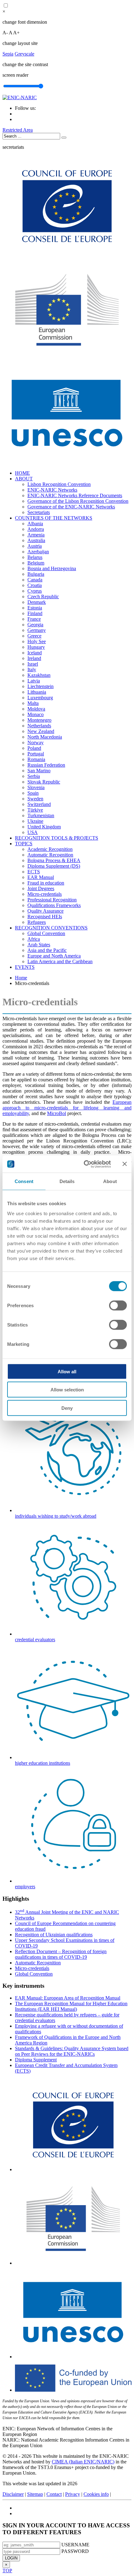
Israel (33, 664)
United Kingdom (44, 827)
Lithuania (37, 692)
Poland (34, 748)
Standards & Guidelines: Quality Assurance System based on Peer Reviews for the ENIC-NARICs (72, 2051)
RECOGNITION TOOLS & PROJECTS (57, 838)
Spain (33, 793)
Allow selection (67, 1390)
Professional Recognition (52, 900)
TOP (7, 2571)
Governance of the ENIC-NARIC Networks (71, 507)
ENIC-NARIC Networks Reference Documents (75, 495)
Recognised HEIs (45, 917)
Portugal (36, 754)
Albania (35, 524)
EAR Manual (41, 877)
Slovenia (36, 787)
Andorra (36, 529)
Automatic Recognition (50, 855)
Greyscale (24, 54)
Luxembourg (40, 698)
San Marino (39, 771)
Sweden (35, 799)
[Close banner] (125, 1164)
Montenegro (39, 720)
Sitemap (35, 2494)
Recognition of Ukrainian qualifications (54, 1935)
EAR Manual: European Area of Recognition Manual (68, 1998)
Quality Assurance (45, 911)
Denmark (37, 602)
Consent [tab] (24, 1181)
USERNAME (75, 2545)
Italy (32, 669)
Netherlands (39, 726)
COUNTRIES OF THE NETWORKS (54, 518)
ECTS (34, 872)
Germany (37, 630)
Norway (36, 742)
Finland (35, 613)
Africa (34, 939)
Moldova (36, 709)
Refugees (37, 922)
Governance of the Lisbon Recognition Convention (78, 501)
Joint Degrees (41, 888)
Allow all (67, 1371)
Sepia (8, 54)
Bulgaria (36, 574)
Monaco (36, 714)
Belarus (35, 557)
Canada (35, 580)
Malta (33, 703)
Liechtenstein (41, 686)
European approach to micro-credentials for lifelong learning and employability (67, 1108)
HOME (22, 473)
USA (33, 832)
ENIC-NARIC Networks (52, 490)
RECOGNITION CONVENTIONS (51, 928)
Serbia (34, 776)
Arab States (39, 945)
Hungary (36, 647)
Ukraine (35, 821)
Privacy (73, 2494)
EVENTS (25, 967)
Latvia (34, 681)
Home (21, 978)
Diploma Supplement (36, 2060)
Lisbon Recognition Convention (59, 484)
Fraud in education (46, 883)
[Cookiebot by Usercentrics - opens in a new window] (84, 1164)
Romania (36, 759)
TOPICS (24, 844)
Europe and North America (54, 956)
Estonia (35, 608)
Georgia (35, 625)
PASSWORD (75, 2551)
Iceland (35, 653)
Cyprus (35, 591)
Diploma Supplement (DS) (54, 866)
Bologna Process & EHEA (54, 860)
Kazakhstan (39, 675)
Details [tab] (67, 1181)
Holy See (37, 641)
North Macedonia (45, 737)
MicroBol (57, 1113)
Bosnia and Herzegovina (52, 568)
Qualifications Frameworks (54, 905)
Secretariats (39, 512)
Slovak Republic (44, 782)
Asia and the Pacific (47, 950)
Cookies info (96, 2494)
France (34, 619)
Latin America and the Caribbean (60, 961)
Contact (54, 2494)
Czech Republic (43, 597)
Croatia (35, 585)
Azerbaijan (38, 552)
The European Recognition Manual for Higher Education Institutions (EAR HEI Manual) (71, 2006)
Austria (35, 546)
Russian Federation (46, 765)
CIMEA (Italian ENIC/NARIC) (83, 2462)
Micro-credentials (45, 894)
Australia (36, 540)
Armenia (36, 535)
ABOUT (24, 479)
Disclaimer (13, 2494)
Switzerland (39, 804)
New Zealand (41, 731)
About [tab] (110, 1181)
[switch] (118, 1305)
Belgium (36, 563)
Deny (67, 1408)
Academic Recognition (50, 849)
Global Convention (46, 933)
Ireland (34, 658)
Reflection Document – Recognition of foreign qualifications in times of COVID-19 (61, 1954)
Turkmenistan (41, 815)
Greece (34, 636)
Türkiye (35, 810)
